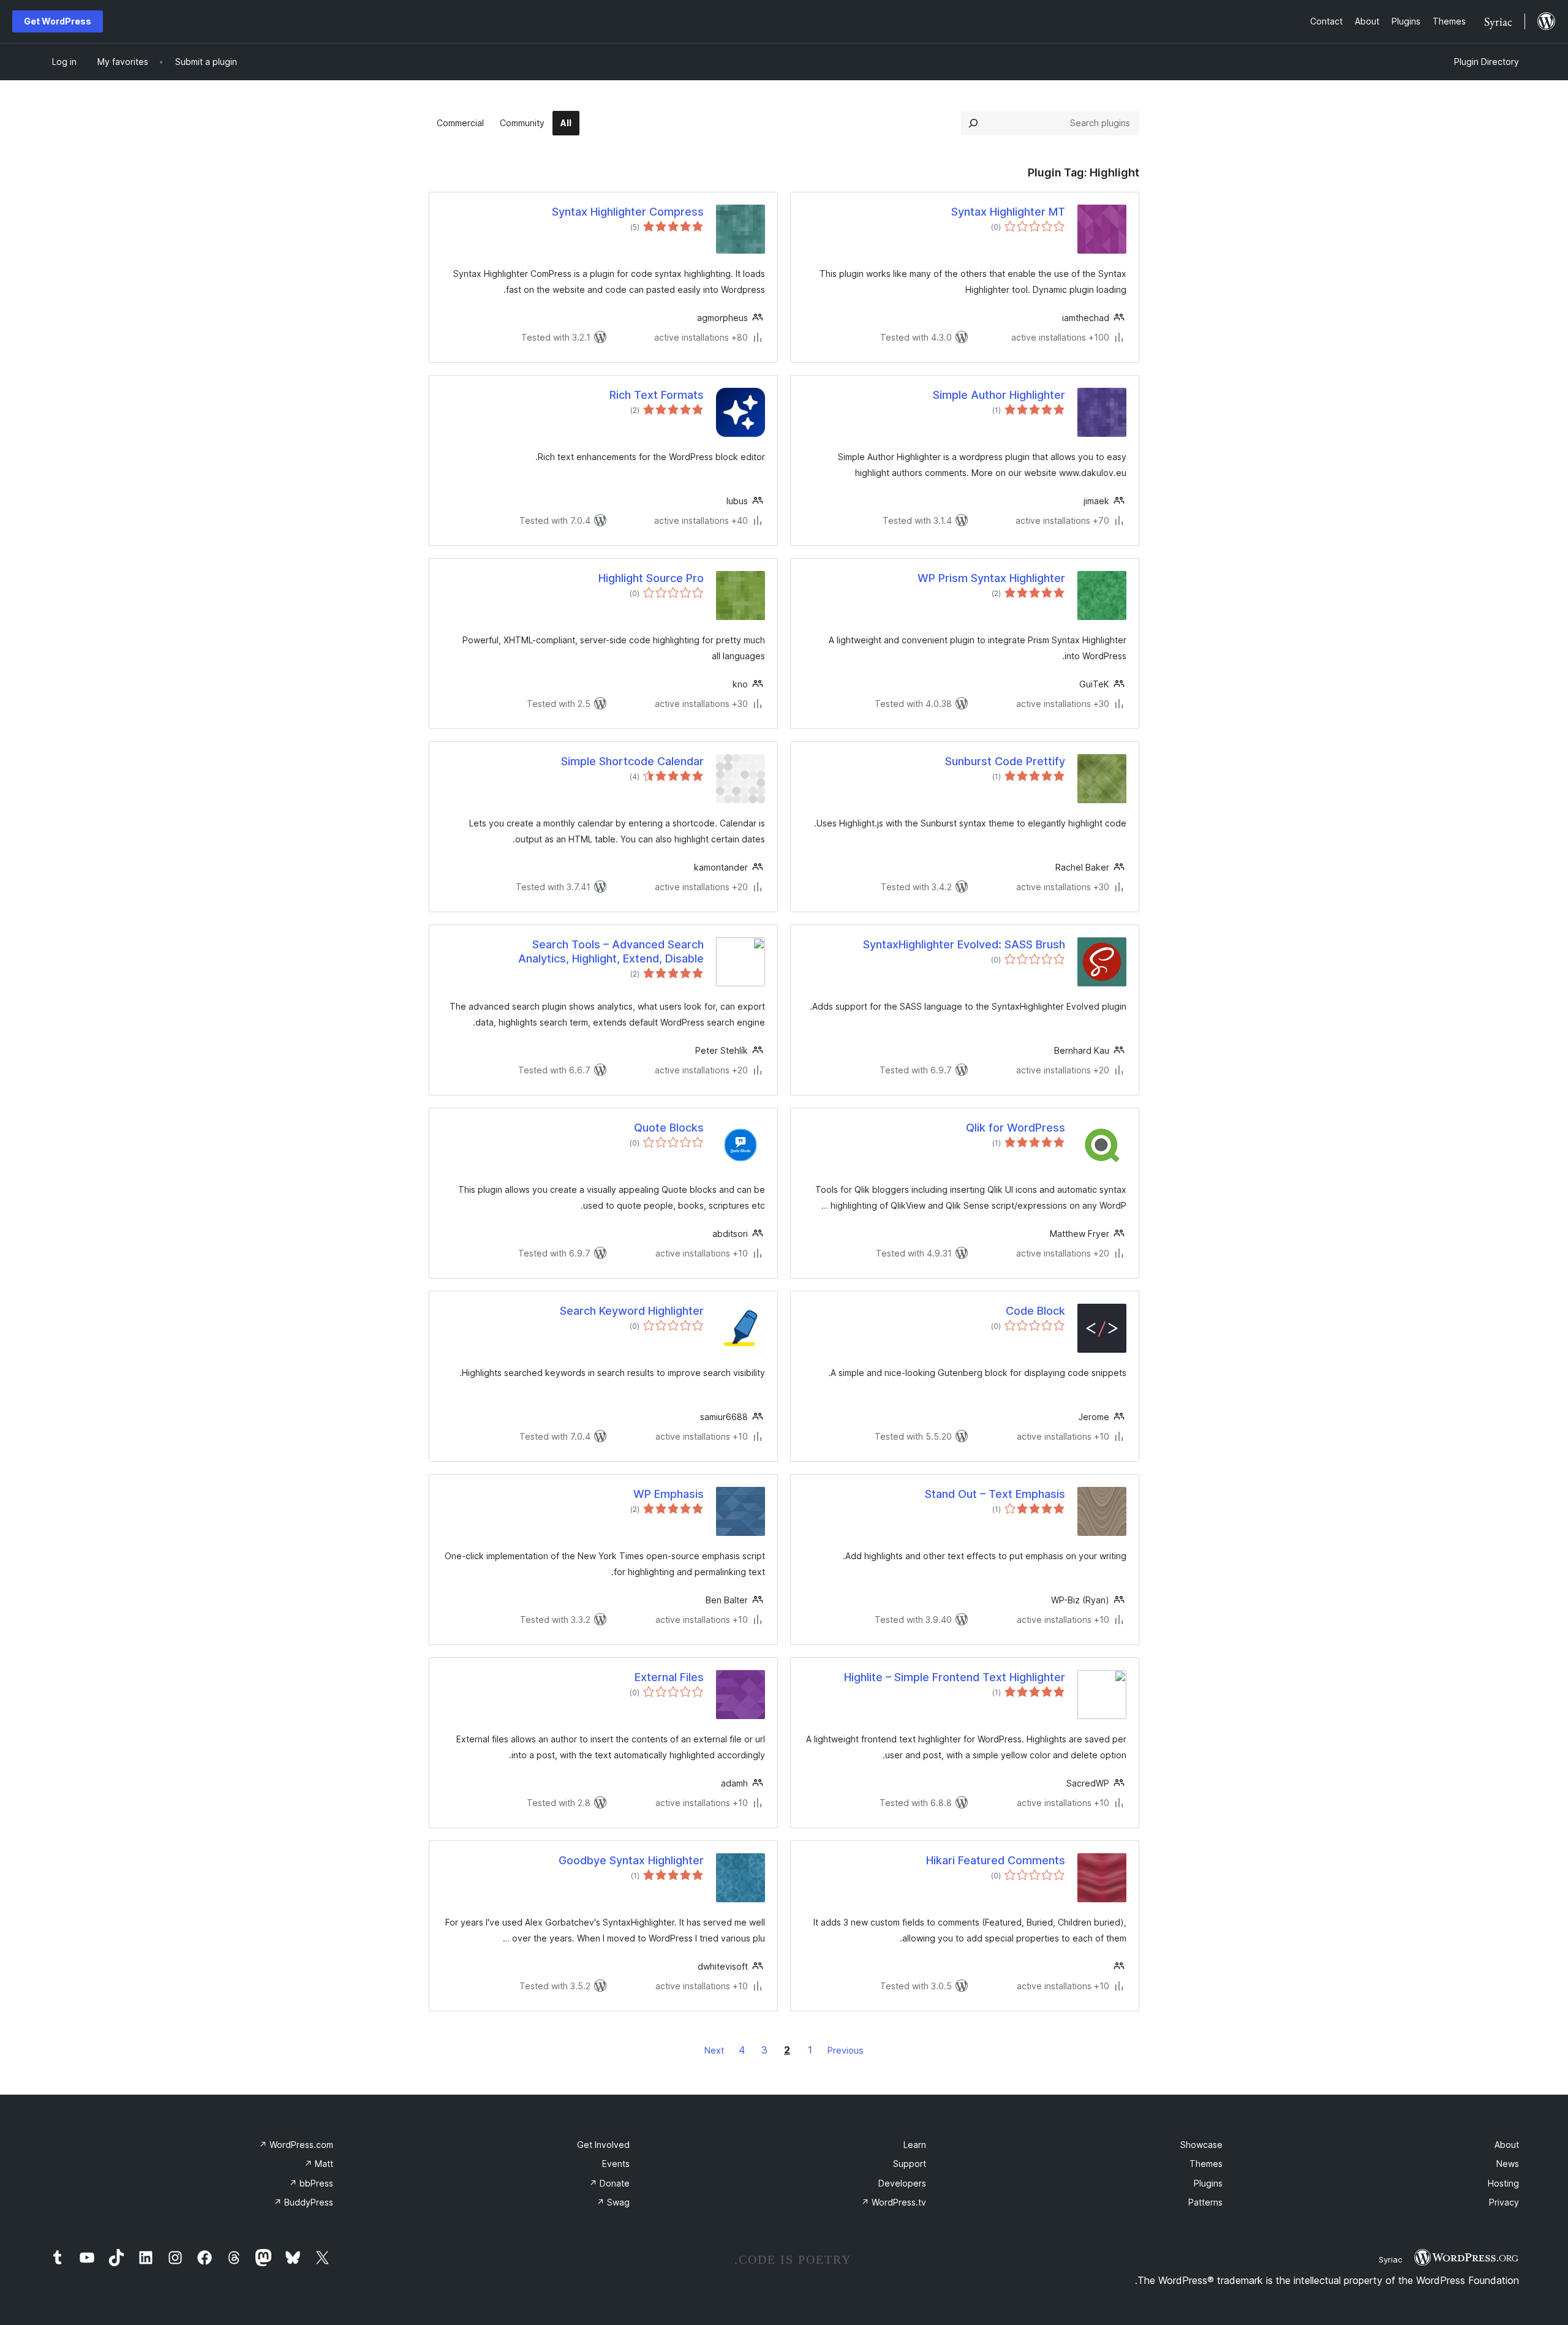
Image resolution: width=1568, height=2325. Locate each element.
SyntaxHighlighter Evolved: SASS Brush (964, 944)
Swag (613, 2202)
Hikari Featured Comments (996, 1860)
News (1508, 2164)
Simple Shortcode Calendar (632, 761)
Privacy (1504, 2202)
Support (910, 2164)
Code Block (1035, 1311)
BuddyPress (303, 2202)
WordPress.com (296, 2145)
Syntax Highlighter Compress (628, 212)
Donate (609, 2183)
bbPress (311, 2183)
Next (714, 2050)
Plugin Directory (1487, 62)
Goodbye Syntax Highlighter (631, 1860)
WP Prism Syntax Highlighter (991, 578)
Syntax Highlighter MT (1008, 212)
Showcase (1201, 2145)
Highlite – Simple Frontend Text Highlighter (955, 1677)
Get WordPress (58, 21)
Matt (319, 2164)
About (1507, 2145)
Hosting (1503, 2183)
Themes (1206, 2164)
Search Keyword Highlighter (632, 1311)
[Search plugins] (973, 123)
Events (616, 2164)
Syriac (1390, 2259)
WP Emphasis (669, 1494)
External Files (669, 1677)
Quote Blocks (669, 1128)
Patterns (1205, 2202)
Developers (902, 2183)
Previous (846, 2050)
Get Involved (603, 2145)
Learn (915, 2145)
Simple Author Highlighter (999, 395)
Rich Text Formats (657, 395)
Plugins (1208, 2183)
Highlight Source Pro (651, 578)
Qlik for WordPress (1016, 1128)
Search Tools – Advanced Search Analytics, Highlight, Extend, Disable (611, 951)
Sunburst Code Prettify (1005, 761)
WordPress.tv (894, 2202)
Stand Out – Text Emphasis (995, 1494)
